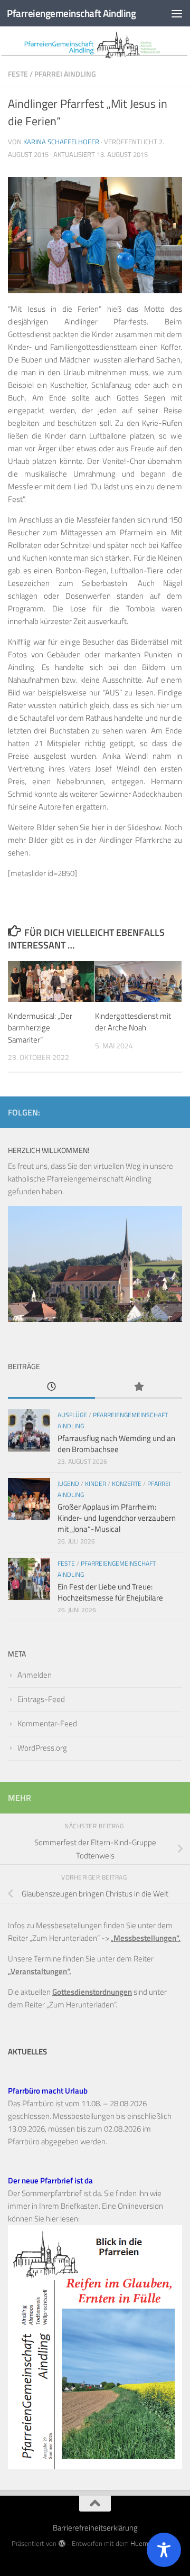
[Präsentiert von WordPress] (61, 2544)
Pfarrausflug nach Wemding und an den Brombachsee (116, 1444)
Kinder (96, 1484)
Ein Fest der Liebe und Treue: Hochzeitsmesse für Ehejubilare (110, 1592)
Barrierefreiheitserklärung (95, 2528)
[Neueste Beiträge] (51, 1387)
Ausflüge (72, 1415)
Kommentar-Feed (47, 1723)
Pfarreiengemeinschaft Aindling (71, 13)
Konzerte (127, 1484)
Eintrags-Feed (41, 1699)
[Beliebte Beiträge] (139, 1387)
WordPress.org (42, 1748)
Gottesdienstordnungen (92, 1992)
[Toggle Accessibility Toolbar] (164, 2550)
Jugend (68, 1484)
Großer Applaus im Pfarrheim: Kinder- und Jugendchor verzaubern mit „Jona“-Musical (117, 1518)
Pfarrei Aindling (65, 74)
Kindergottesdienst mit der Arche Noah (133, 1022)
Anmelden (35, 1675)
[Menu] (177, 13)
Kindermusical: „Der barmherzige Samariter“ (40, 1028)
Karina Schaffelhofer (61, 142)
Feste (18, 74)
